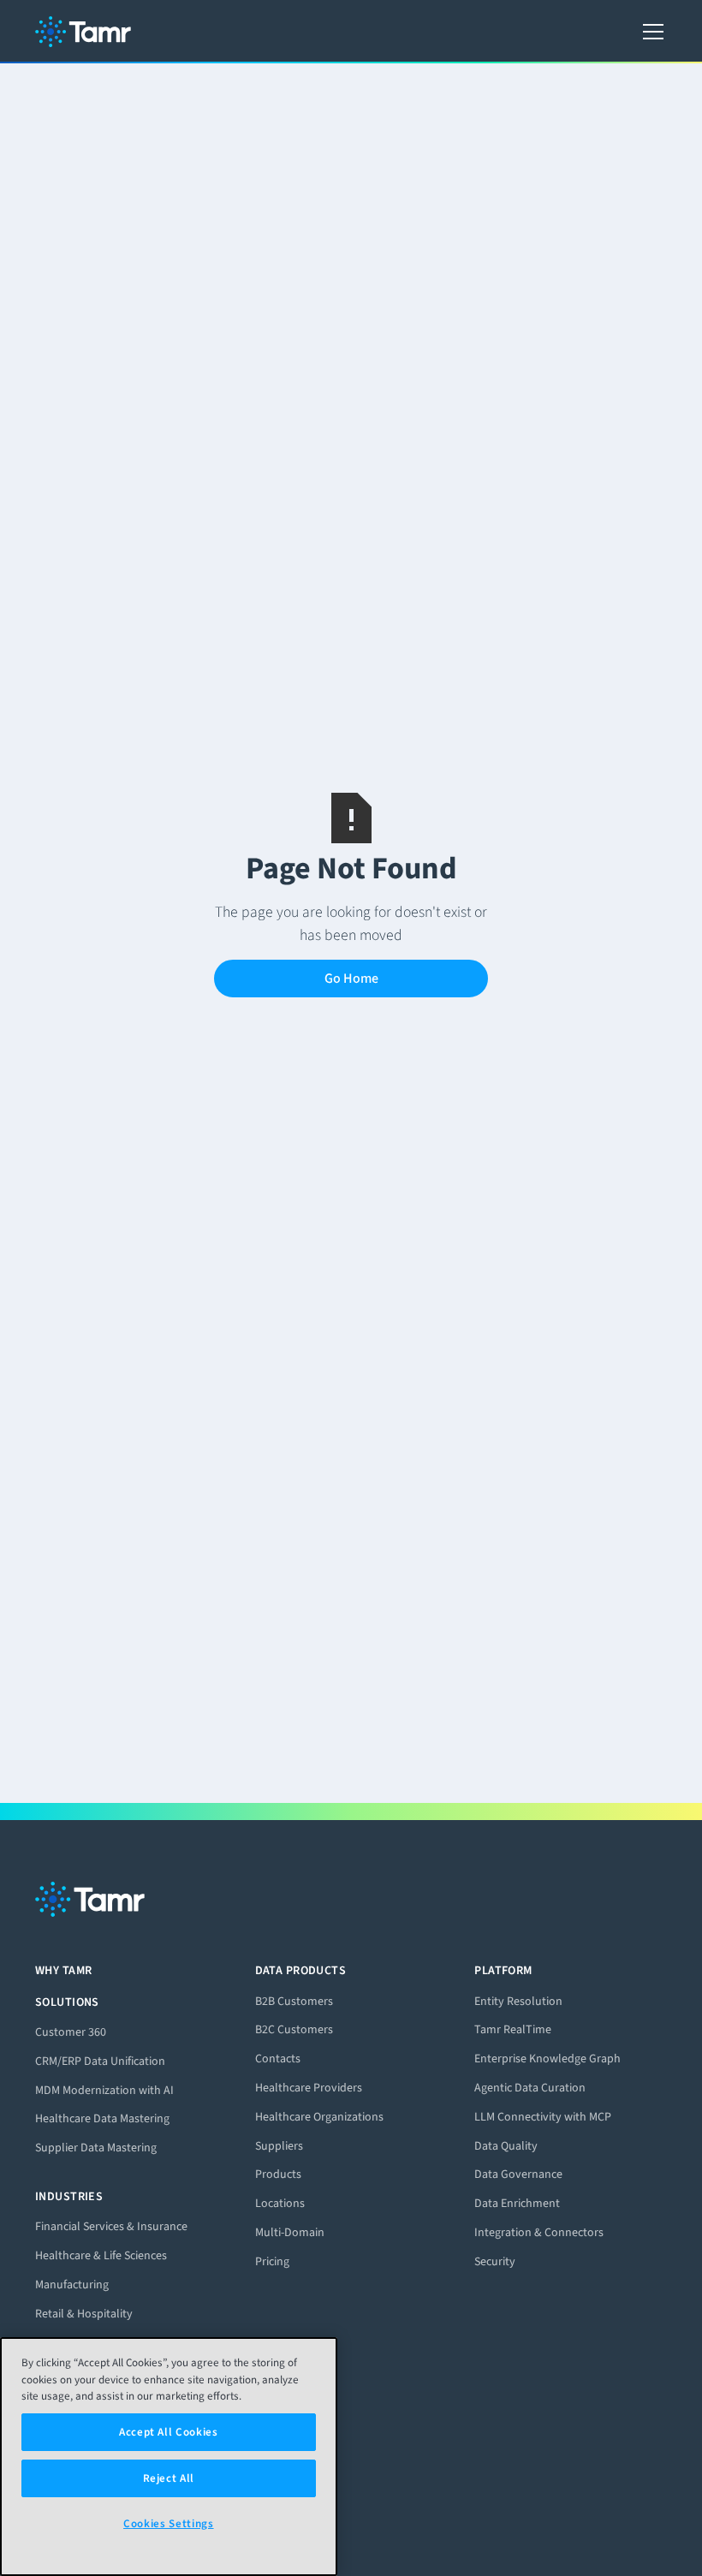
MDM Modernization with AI (104, 2090)
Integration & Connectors (539, 2232)
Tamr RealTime (513, 2029)
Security (495, 2261)
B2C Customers (294, 2029)
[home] (83, 32)
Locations (280, 2203)
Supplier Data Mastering (96, 2148)
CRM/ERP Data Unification (100, 2061)
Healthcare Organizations (319, 2117)
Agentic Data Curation (530, 2088)
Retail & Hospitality (84, 2314)
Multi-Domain (290, 2232)
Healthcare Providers (309, 2088)
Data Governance (518, 2174)
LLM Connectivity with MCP (543, 2117)
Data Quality (506, 2146)
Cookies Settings (169, 2523)
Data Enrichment (517, 2203)
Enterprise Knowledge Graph (547, 2058)
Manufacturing (72, 2284)
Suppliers (279, 2146)
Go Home (351, 978)
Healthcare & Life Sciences (101, 2255)
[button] (650, 32)
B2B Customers (294, 2001)
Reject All (169, 2478)
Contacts (278, 2058)
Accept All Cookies (169, 2432)
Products (278, 2174)
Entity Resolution (518, 2001)
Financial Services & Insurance (111, 2226)
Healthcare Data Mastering (102, 2118)
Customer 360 (71, 2032)
